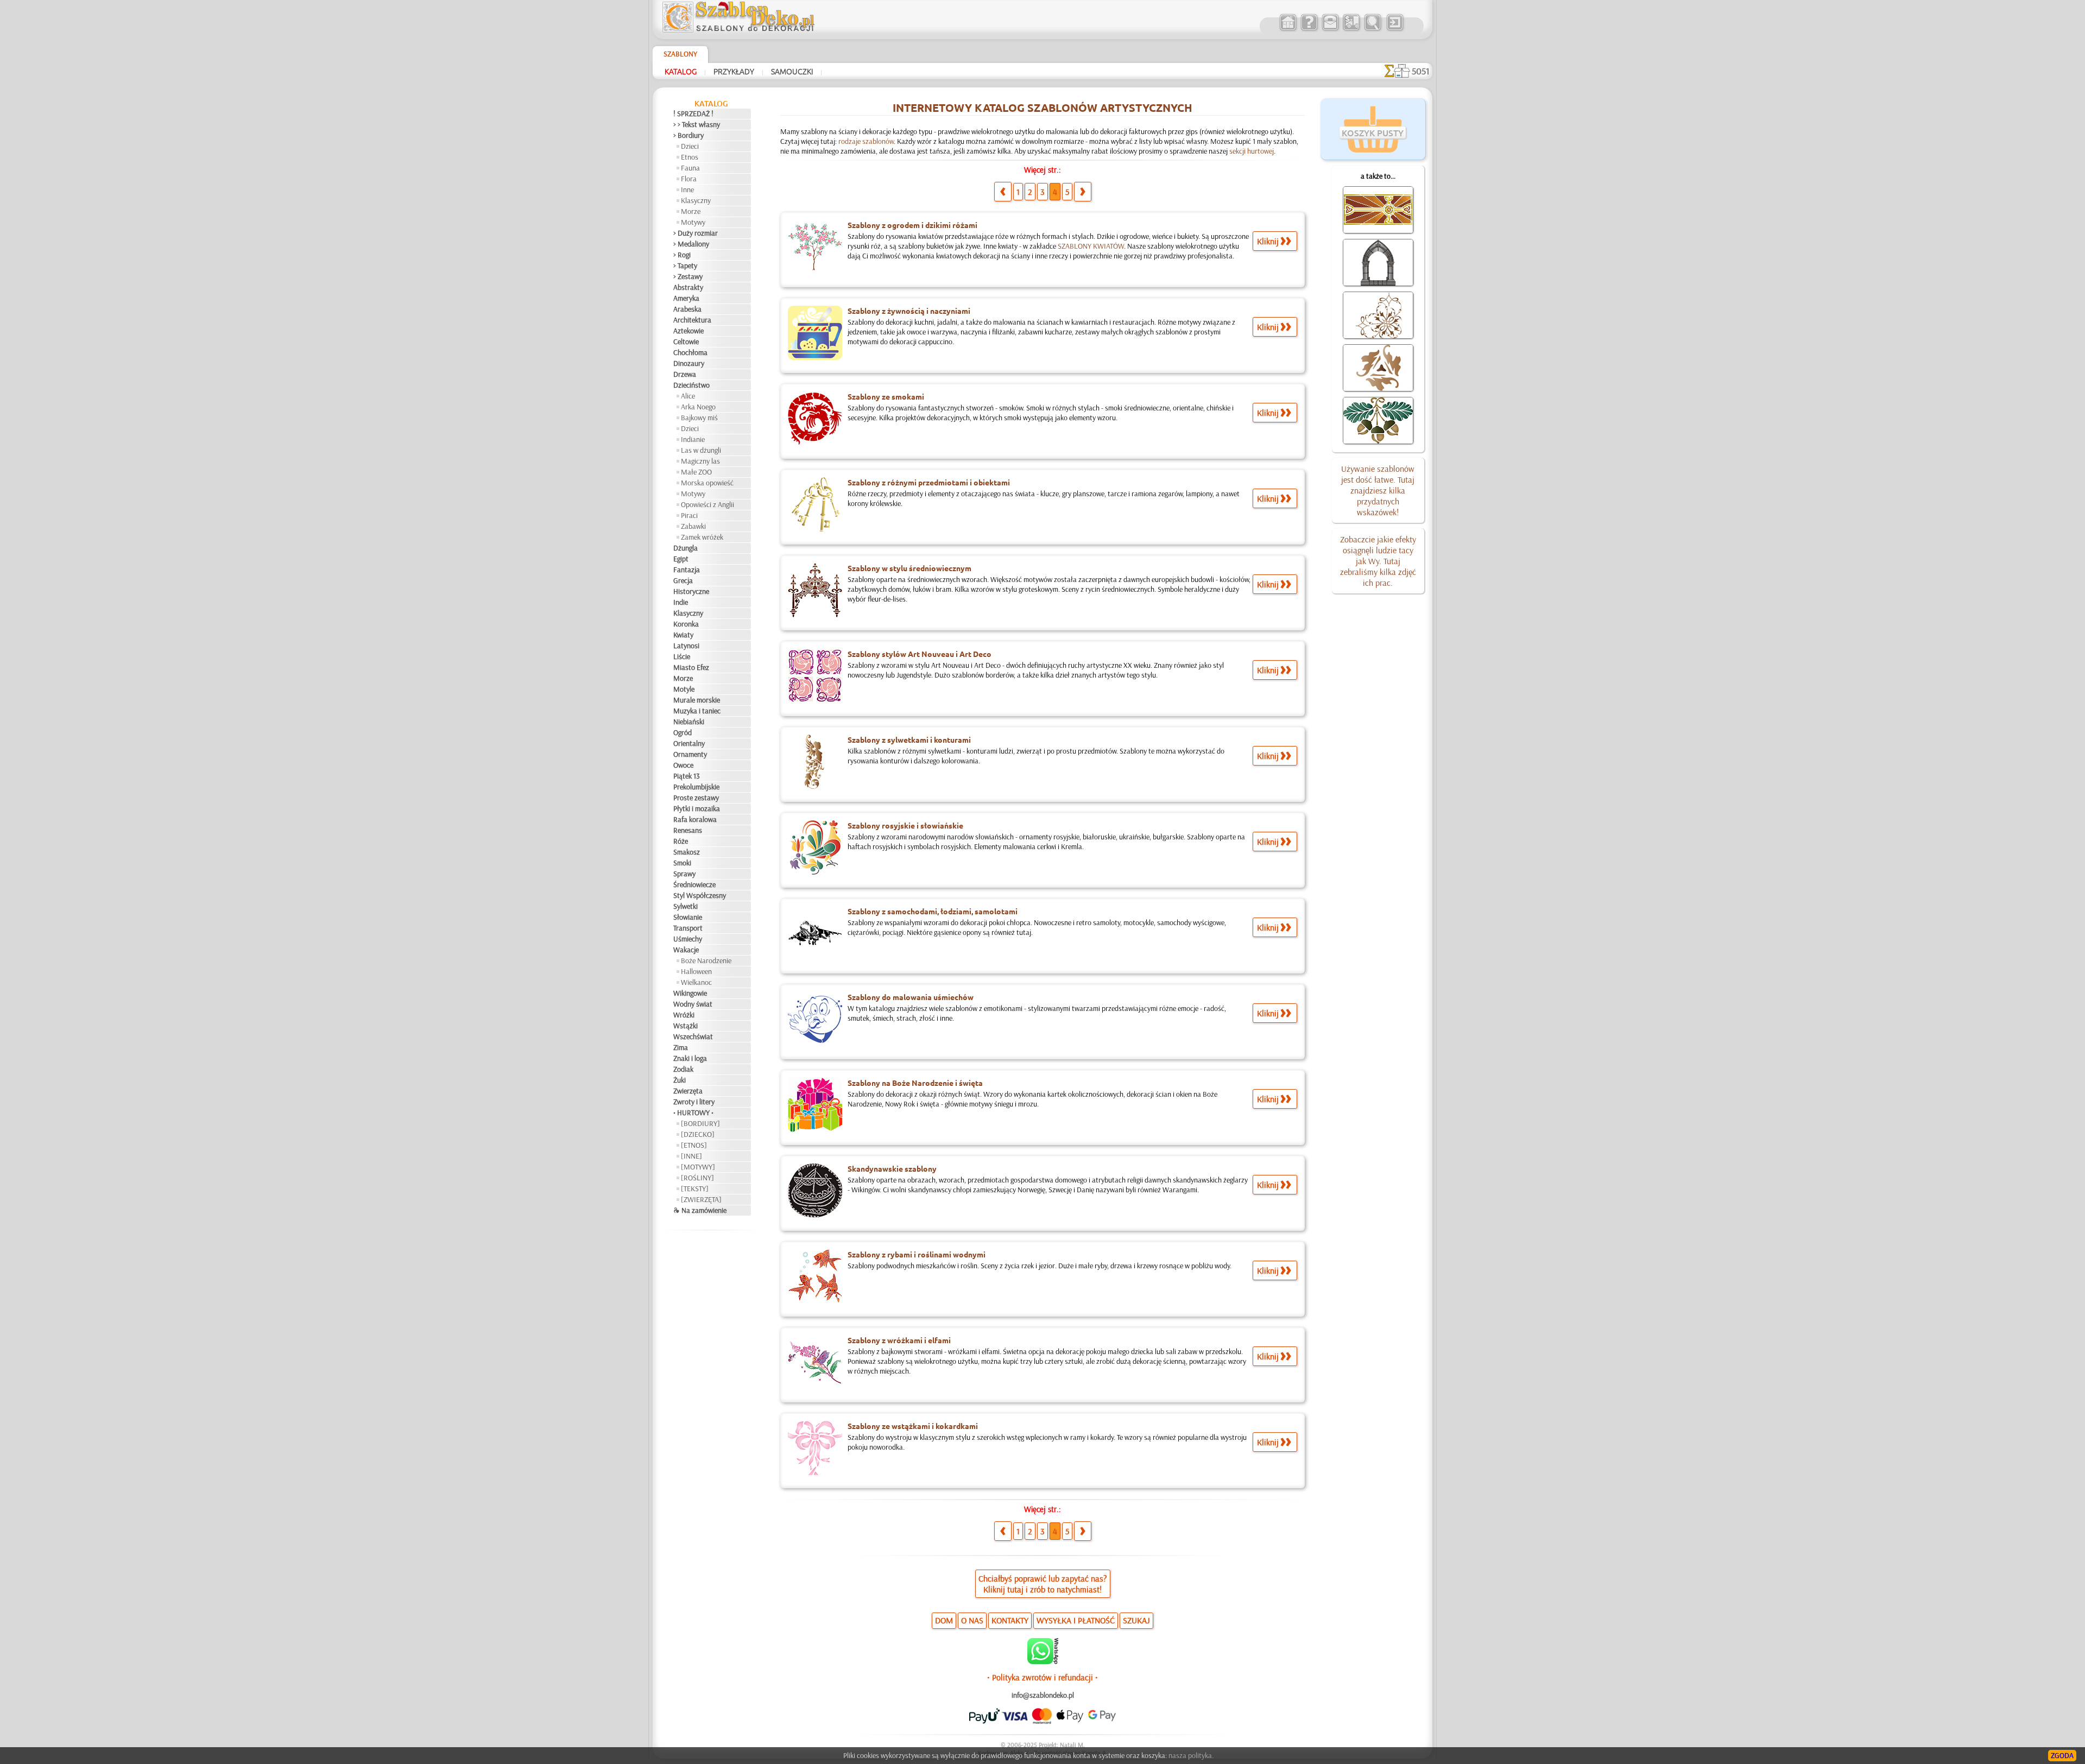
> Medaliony (691, 244)
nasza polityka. (1191, 1755)
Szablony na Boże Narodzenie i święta (915, 1083)
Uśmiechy (688, 939)
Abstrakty (688, 287)
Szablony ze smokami (886, 396)
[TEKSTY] (695, 1188)
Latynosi (686, 646)
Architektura (692, 320)
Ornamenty (690, 754)
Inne (687, 189)
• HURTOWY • (693, 1112)
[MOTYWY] (698, 1167)
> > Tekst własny (697, 124)
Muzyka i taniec (697, 711)
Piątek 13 (687, 776)
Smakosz (687, 852)
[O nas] (1309, 29)
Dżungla (685, 548)
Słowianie (688, 917)
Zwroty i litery (694, 1102)
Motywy (693, 222)
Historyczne (691, 591)
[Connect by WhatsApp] (1043, 1661)
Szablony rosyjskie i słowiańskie (905, 825)
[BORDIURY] (700, 1123)
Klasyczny (696, 200)
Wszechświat (693, 1036)
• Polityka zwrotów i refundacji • (1042, 1677)
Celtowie (686, 342)
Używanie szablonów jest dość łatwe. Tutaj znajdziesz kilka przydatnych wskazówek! (1378, 490)
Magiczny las (700, 461)
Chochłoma (690, 352)
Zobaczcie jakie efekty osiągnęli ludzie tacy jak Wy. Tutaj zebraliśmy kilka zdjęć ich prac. (1378, 561)
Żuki (680, 1080)
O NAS (972, 1620)
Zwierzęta (688, 1091)
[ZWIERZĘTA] (701, 1199)
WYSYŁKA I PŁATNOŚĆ (1076, 1620)
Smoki (682, 863)
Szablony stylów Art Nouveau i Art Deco (920, 654)
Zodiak (683, 1069)
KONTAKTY (1010, 1620)
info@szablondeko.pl (1043, 1695)
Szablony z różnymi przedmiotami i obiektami (929, 482)
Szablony (680, 54)
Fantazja (687, 570)
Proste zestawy (696, 798)
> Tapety (685, 265)
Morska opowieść (707, 483)
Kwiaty (683, 635)
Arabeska (687, 309)
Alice (688, 396)
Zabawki (693, 526)
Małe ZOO (696, 472)
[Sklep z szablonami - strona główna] (747, 30)
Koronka (686, 624)
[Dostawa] (1351, 29)
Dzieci (690, 146)
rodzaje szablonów (866, 141)
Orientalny (689, 743)
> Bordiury (688, 135)
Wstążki (685, 1026)
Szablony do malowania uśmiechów (911, 997)
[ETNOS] (694, 1145)
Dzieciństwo (691, 385)
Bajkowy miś (699, 418)
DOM (944, 1620)
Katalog (681, 71)
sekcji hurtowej (1252, 151)
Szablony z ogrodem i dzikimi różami (912, 225)
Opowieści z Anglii (707, 504)
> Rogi (682, 255)
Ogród (683, 732)
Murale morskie (697, 700)
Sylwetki (685, 906)
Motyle (684, 689)
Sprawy (684, 874)
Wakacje (686, 950)
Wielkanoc (696, 982)
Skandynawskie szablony (892, 1168)
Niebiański (689, 722)
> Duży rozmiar (696, 233)
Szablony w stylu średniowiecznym (909, 568)
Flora (689, 179)
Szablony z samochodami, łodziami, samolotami (933, 911)
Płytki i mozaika (697, 808)
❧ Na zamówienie (700, 1210)
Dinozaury (689, 363)
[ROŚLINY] (697, 1178)
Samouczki (792, 71)
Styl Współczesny (700, 895)
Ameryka (686, 298)
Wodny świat (693, 1004)
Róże (681, 841)
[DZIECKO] (698, 1134)
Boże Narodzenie (706, 960)
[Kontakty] (1330, 29)
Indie (681, 602)
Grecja (683, 580)
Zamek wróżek (702, 537)
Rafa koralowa (695, 819)
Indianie (693, 439)
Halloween (696, 971)
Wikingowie (690, 993)
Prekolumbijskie (696, 787)
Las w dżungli (701, 450)
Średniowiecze (694, 884)
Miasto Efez (691, 667)
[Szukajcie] (1372, 29)
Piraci (689, 515)
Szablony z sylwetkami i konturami (909, 739)
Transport (688, 928)
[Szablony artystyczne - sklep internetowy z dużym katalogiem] (1288, 29)
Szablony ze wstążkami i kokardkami (913, 1426)
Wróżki (684, 1015)
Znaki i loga (690, 1058)
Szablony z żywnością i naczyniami (909, 311)
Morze (691, 211)
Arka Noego (698, 407)
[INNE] (691, 1156)
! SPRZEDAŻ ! (693, 113)
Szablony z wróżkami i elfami (899, 1340)
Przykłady (734, 71)
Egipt (681, 559)
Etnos (690, 157)
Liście (682, 656)
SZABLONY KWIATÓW (1091, 246)
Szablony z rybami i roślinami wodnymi (917, 1254)
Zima (681, 1047)
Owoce (683, 765)
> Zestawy (688, 276)
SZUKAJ (1136, 1620)
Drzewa (685, 374)
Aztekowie (688, 331)
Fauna (690, 168)
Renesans (688, 830)
